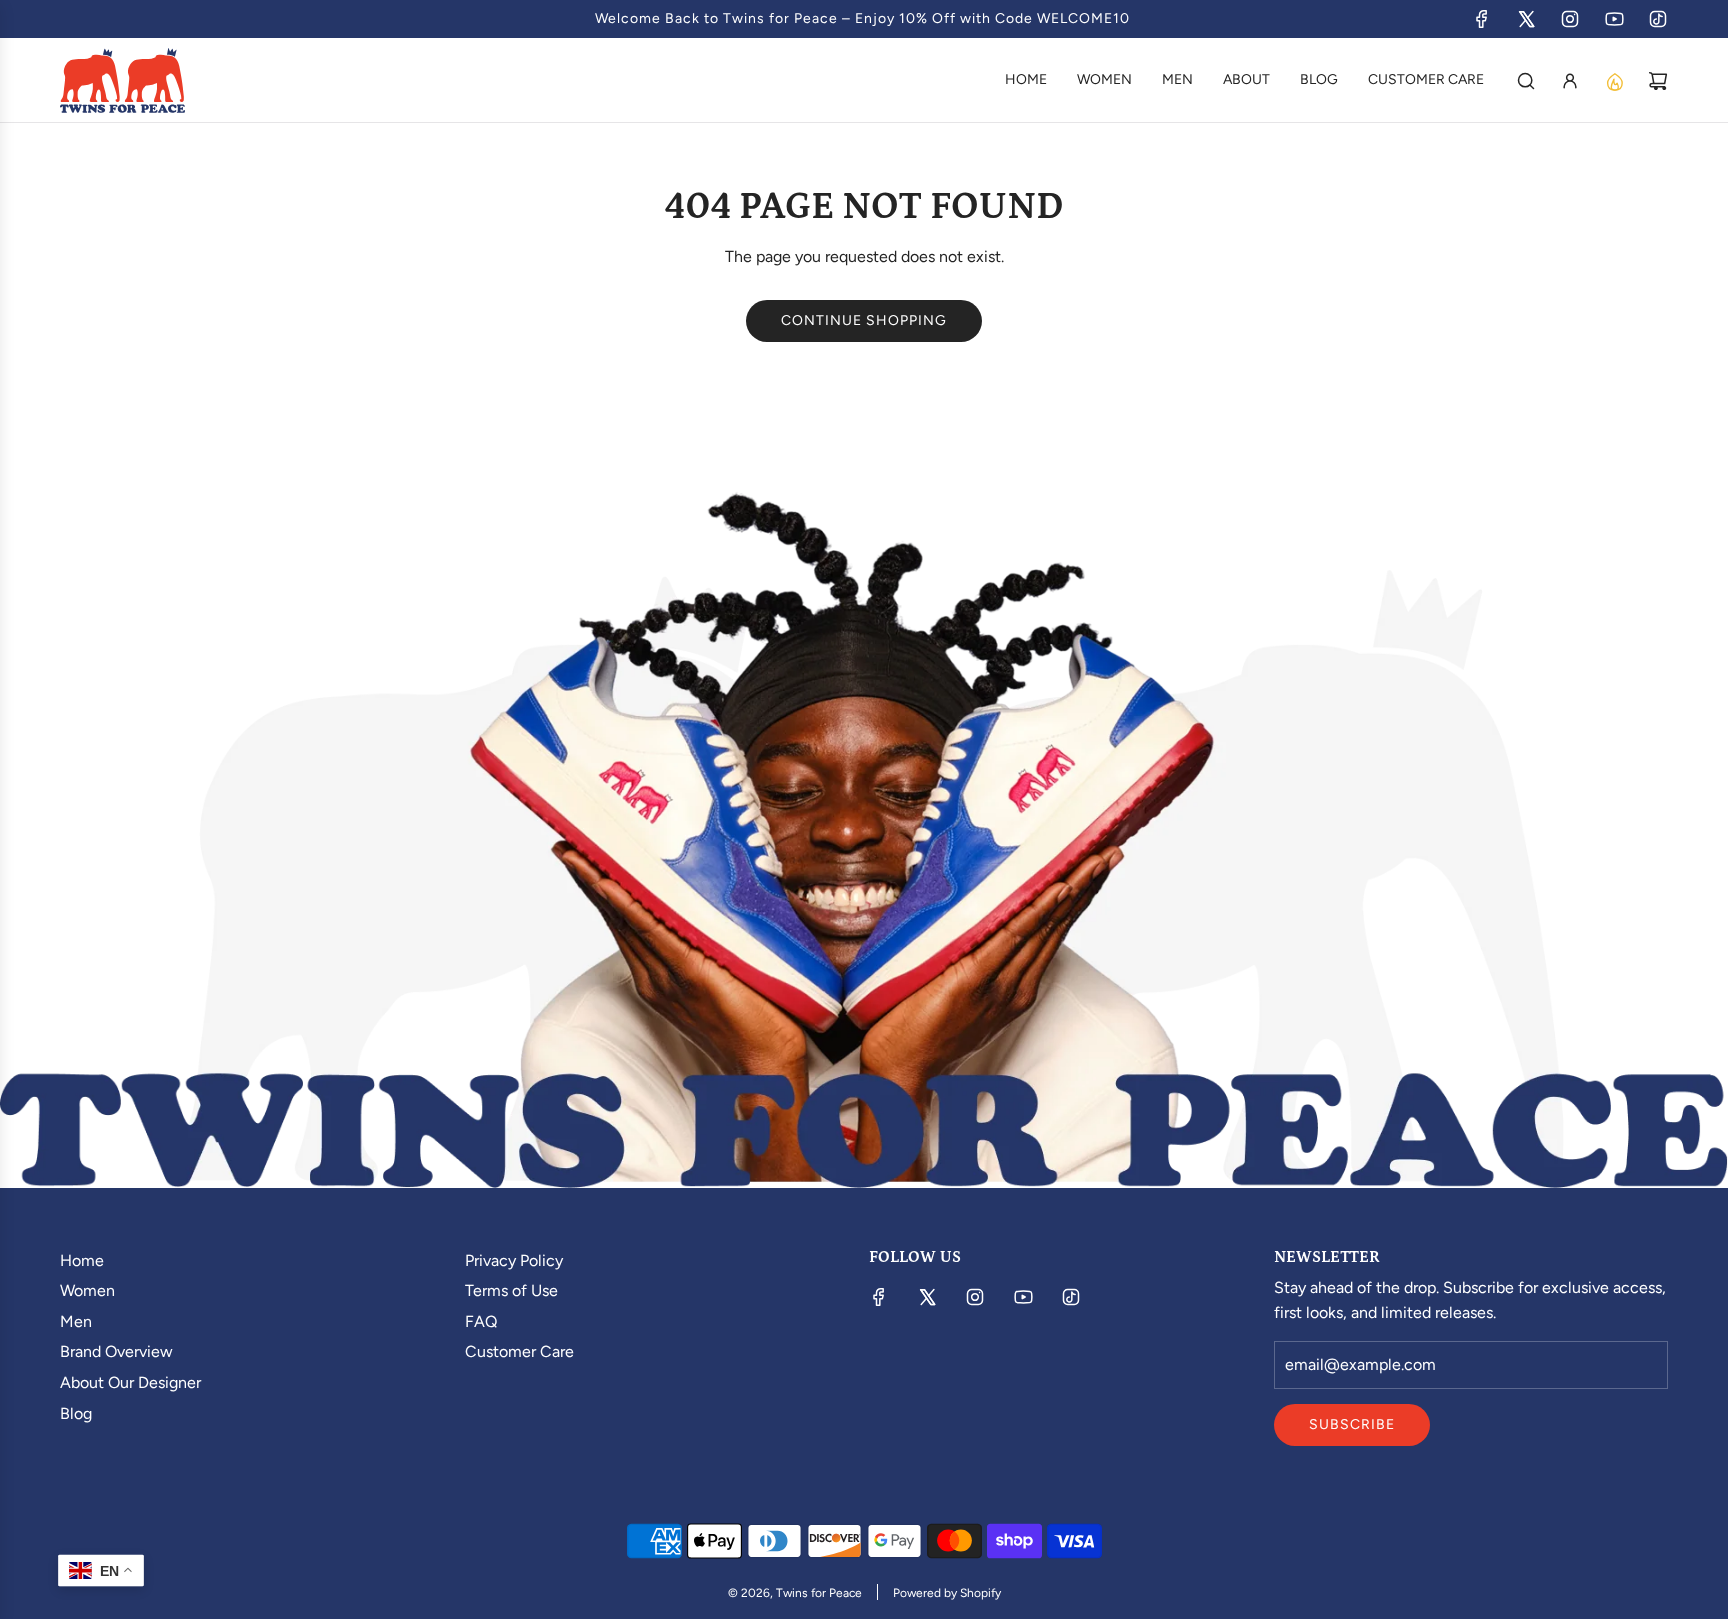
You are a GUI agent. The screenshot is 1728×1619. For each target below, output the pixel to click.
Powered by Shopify (947, 1593)
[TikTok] (1658, 19)
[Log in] (1570, 81)
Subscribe (1352, 1424)
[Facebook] (1482, 19)
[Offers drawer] (1614, 81)
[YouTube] (1614, 19)
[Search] (1526, 81)
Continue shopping (864, 320)
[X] (1526, 19)
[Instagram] (1570, 19)
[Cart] (1658, 81)
